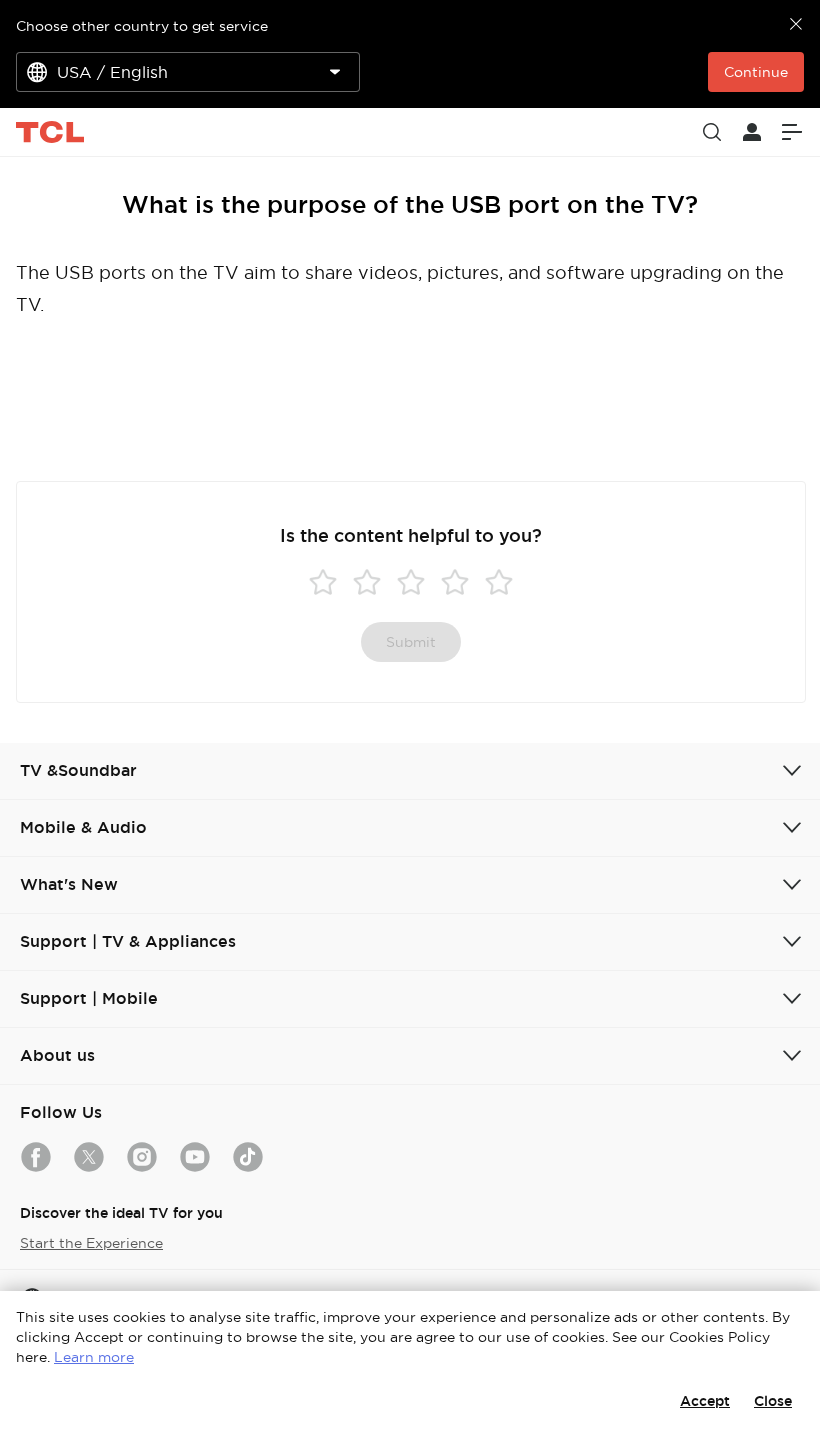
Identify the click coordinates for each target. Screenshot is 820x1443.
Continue (756, 72)
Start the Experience (91, 1243)
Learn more (94, 1357)
